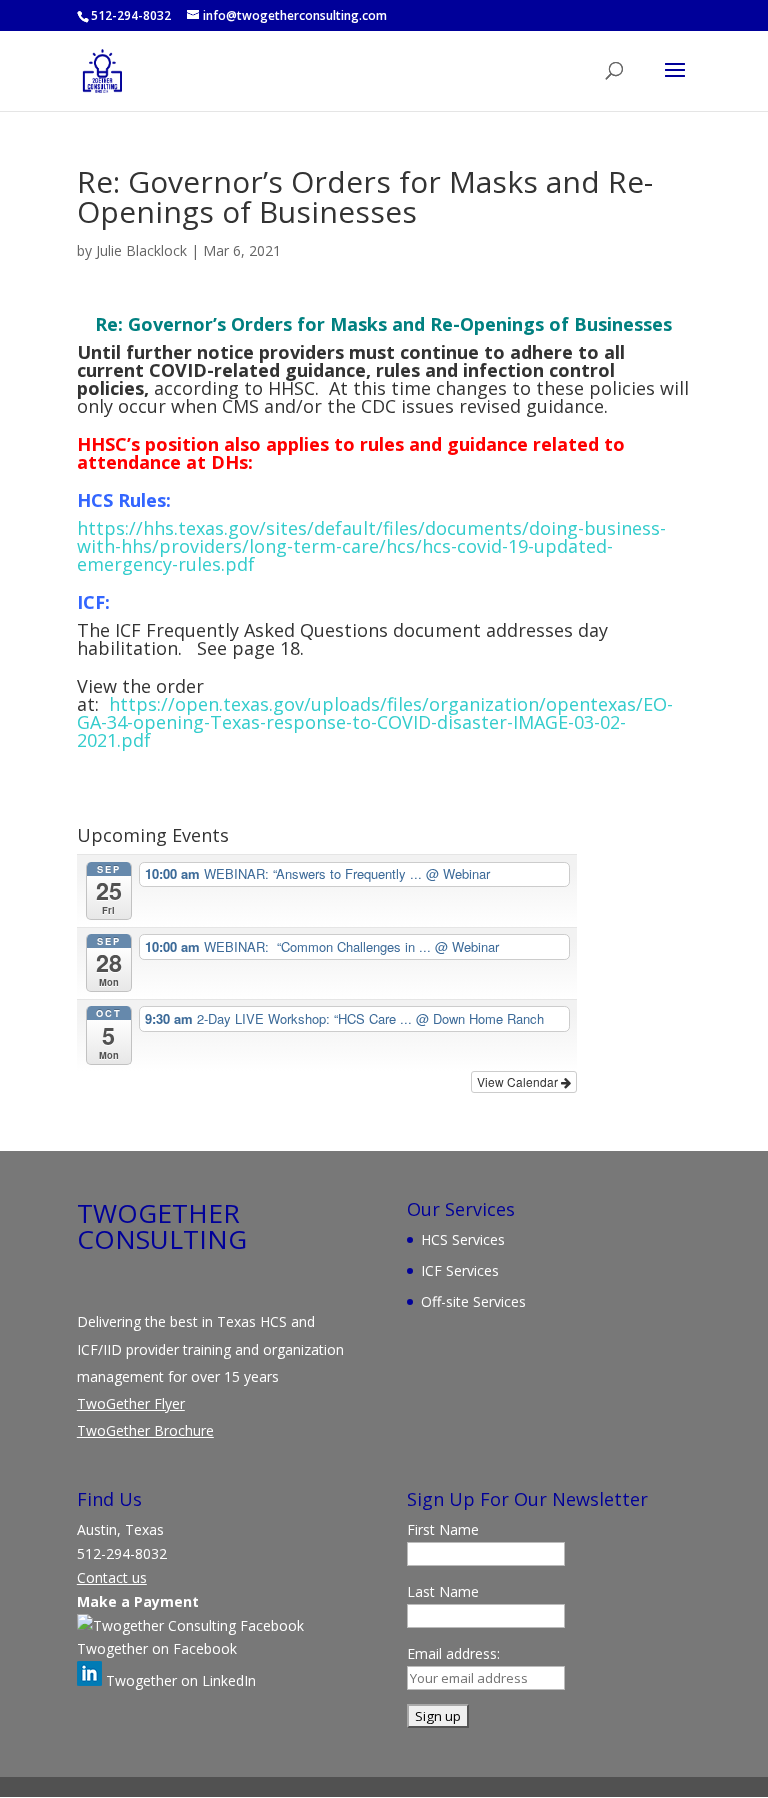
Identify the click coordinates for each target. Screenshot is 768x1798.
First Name (443, 1529)
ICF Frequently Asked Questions (251, 630)
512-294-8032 (131, 15)
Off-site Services (473, 1301)
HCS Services (463, 1239)
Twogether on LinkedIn (179, 1680)
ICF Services (460, 1270)
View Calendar (519, 1081)
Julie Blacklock (141, 250)
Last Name (443, 1591)
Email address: (453, 1653)
